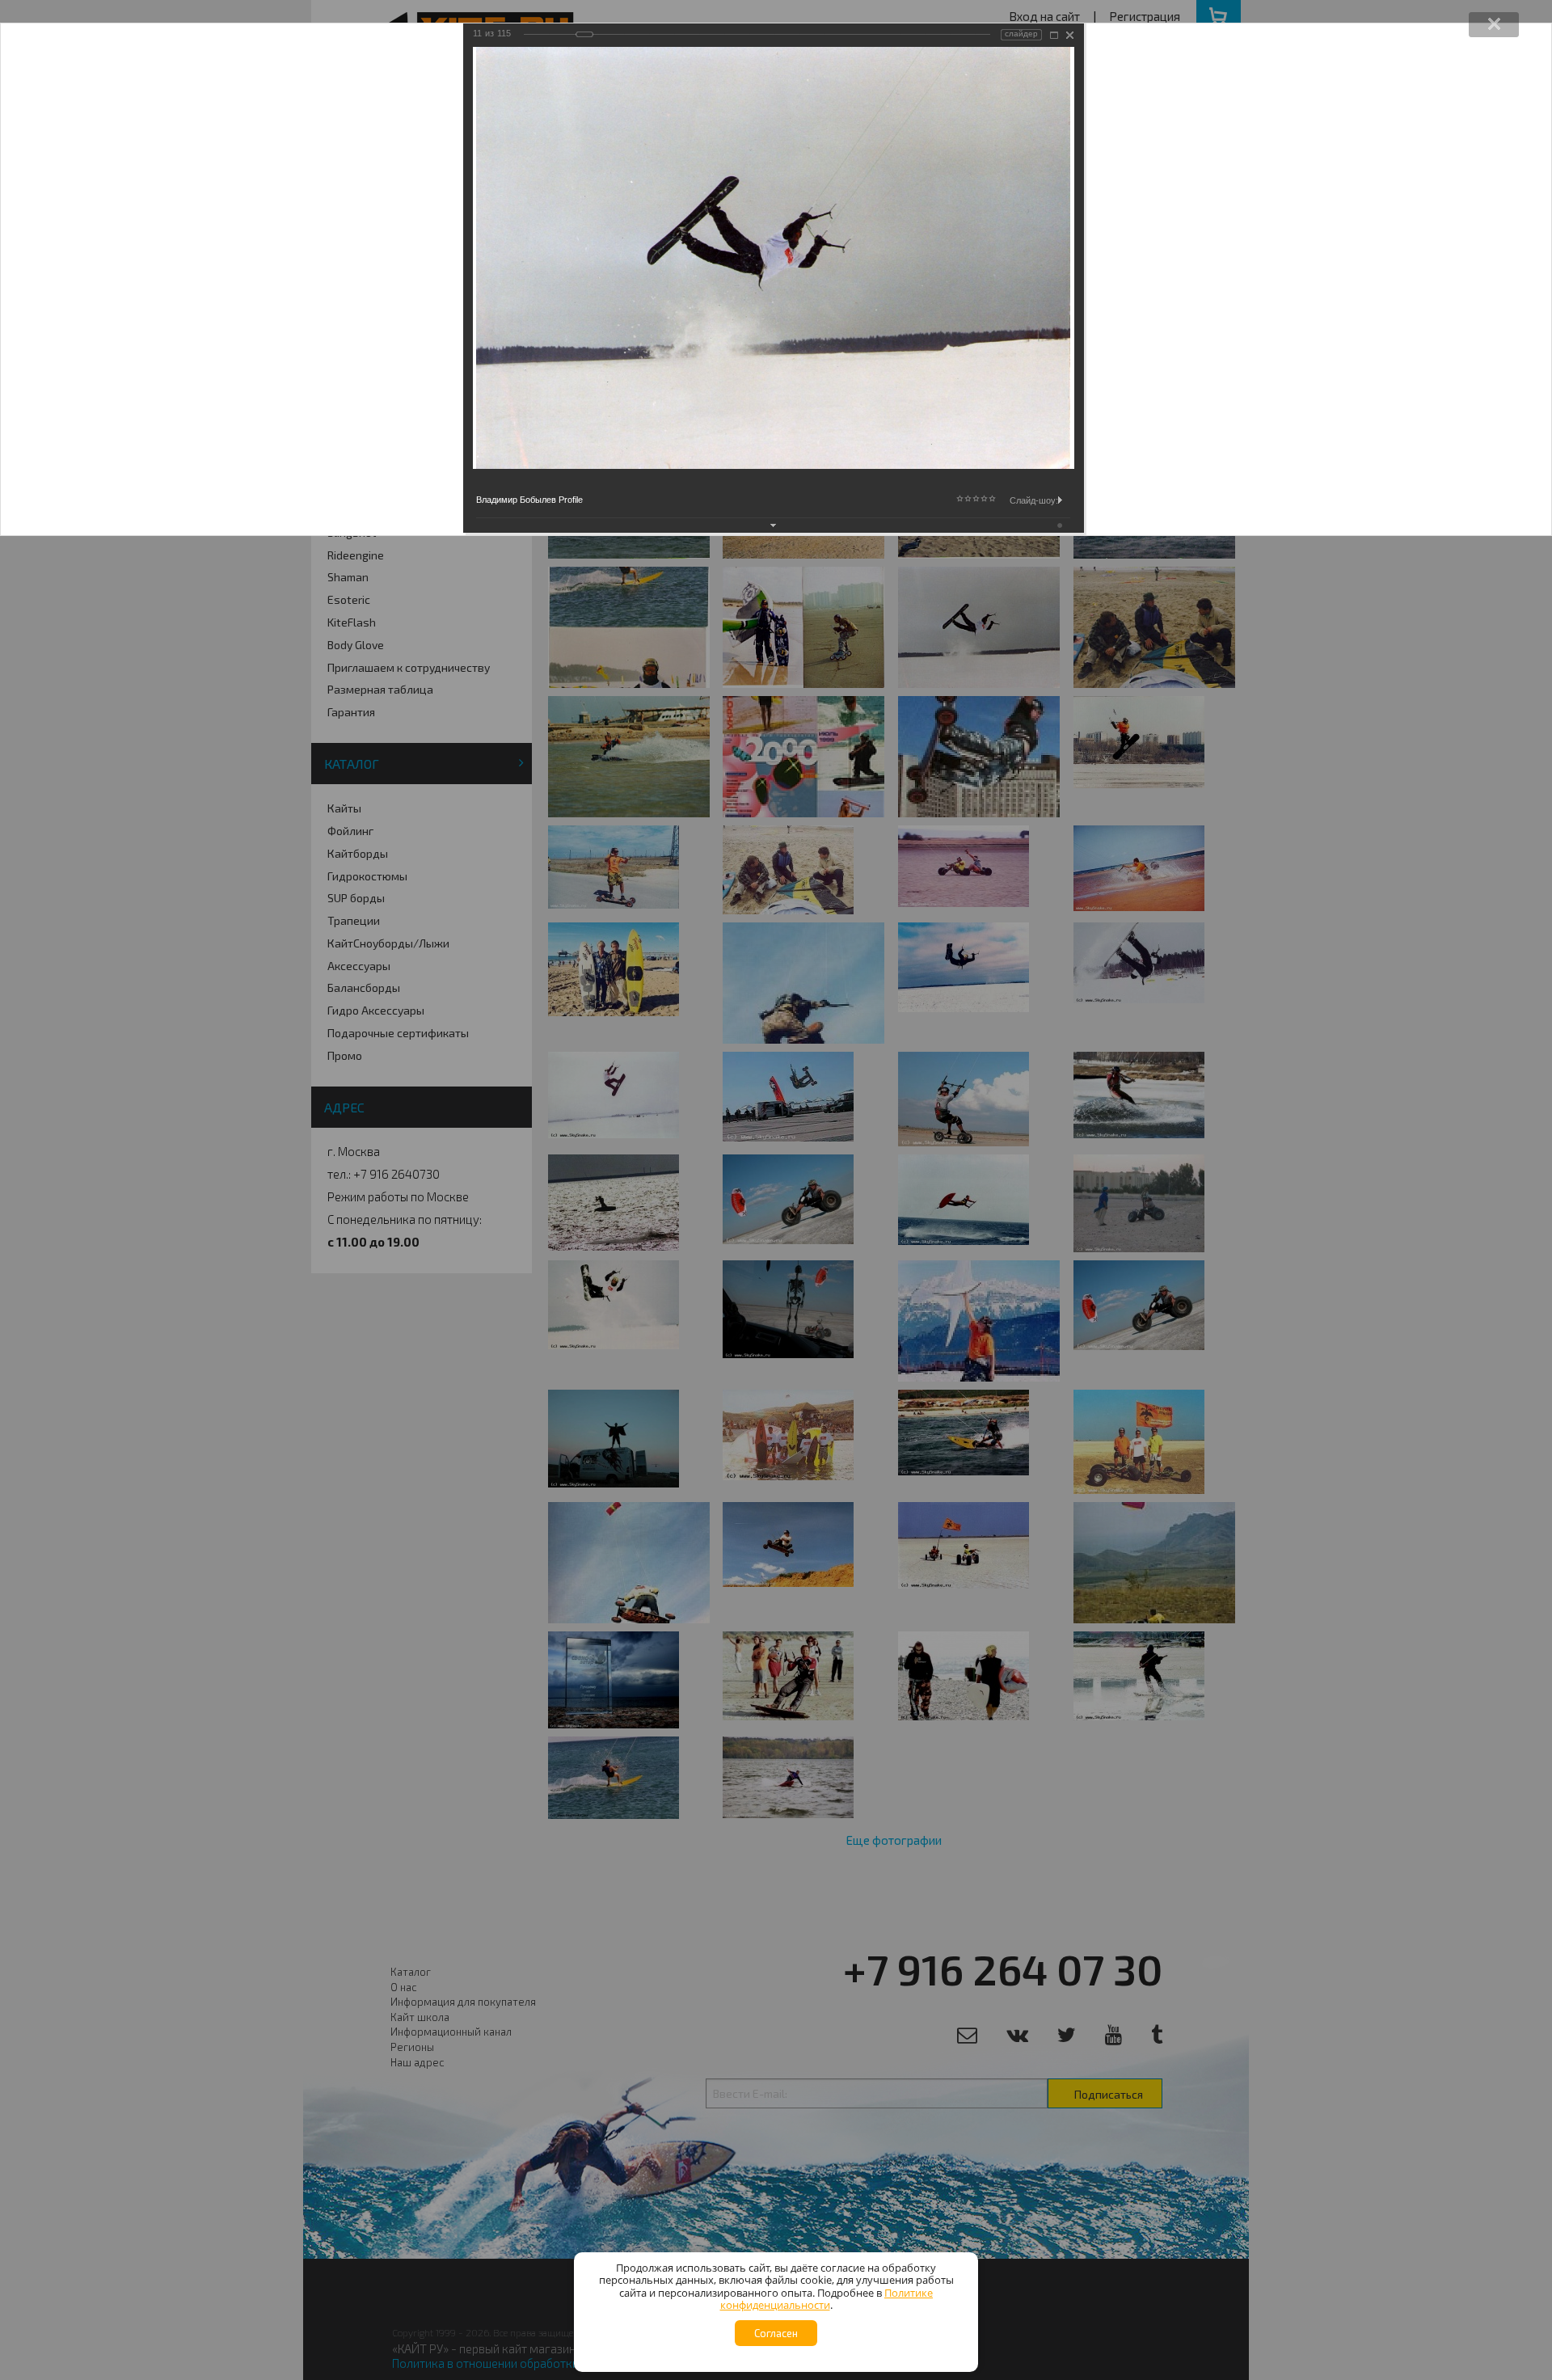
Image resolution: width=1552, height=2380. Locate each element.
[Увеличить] (1054, 35)
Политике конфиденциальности (827, 2299)
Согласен (776, 2333)
